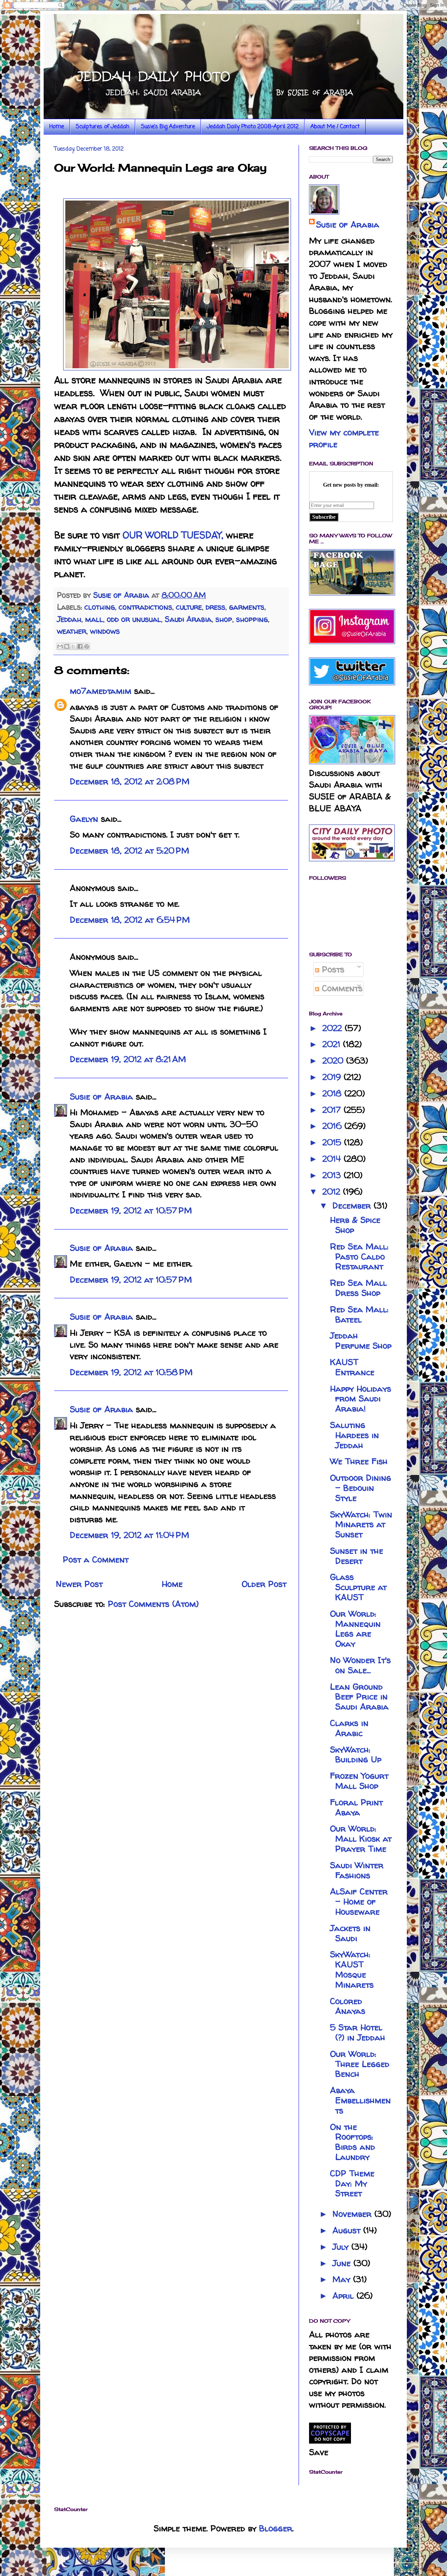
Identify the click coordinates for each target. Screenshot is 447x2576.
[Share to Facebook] (80, 646)
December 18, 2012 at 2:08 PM (130, 781)
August (348, 2230)
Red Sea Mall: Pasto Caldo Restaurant (359, 1257)
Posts (332, 969)
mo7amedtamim (101, 691)
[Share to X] (73, 646)
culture (189, 607)
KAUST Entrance (352, 1367)
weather (72, 631)
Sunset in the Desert (357, 1556)
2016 (333, 1126)
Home (57, 127)
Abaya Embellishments (360, 2100)
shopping (252, 619)
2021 (333, 1044)
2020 (334, 1061)
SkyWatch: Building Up (356, 1755)
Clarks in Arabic (349, 1728)
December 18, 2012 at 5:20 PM (130, 851)
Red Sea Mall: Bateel (359, 1314)
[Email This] (60, 646)
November (353, 2214)
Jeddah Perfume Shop (361, 1341)
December (353, 1206)
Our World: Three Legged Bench (360, 2064)
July (342, 2247)
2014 (333, 1159)
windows (105, 631)
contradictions (145, 607)
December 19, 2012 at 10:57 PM (131, 1210)
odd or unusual (134, 619)
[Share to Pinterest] (87, 646)
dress (215, 607)
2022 (334, 1028)
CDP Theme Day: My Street (352, 2183)
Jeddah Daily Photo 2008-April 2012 (253, 127)
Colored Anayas (348, 2006)
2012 (333, 1192)
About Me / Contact (335, 127)
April (345, 2296)
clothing (100, 607)
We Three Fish (359, 1461)
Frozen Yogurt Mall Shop (359, 1781)
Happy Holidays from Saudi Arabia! (361, 1399)
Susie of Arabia (101, 1097)
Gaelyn (84, 819)
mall (94, 619)
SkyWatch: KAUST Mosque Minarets (352, 1969)
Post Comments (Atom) (153, 1604)
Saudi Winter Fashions (357, 1870)
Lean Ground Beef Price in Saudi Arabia (359, 1697)
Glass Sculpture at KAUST (358, 1587)
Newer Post (79, 1584)
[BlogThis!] (67, 646)
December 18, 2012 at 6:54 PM (130, 920)
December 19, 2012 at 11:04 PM (130, 1535)
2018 (333, 1093)
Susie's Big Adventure (168, 127)
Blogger (276, 2528)
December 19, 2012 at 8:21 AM (128, 1059)
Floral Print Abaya (356, 1807)
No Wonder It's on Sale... (360, 1665)
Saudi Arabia (188, 619)
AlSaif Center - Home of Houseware (359, 1902)
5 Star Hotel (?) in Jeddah (358, 2032)
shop (224, 619)
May (343, 2279)
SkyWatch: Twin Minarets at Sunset (361, 1525)
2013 (333, 1175)
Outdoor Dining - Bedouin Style (361, 1488)
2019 (333, 1077)
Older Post (264, 1584)
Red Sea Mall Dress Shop (358, 1288)
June (343, 2263)
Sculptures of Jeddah (102, 127)
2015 (333, 1142)
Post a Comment (96, 1559)
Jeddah (69, 619)
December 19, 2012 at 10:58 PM (131, 1372)
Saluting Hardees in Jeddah (354, 1435)
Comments (341, 988)
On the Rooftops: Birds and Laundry (353, 2142)
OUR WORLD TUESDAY (172, 535)
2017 (333, 1110)
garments (247, 607)
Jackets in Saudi (350, 1933)
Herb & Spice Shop (355, 1225)
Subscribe (324, 517)
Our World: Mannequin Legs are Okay (355, 1629)
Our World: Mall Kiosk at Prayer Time (361, 1839)
